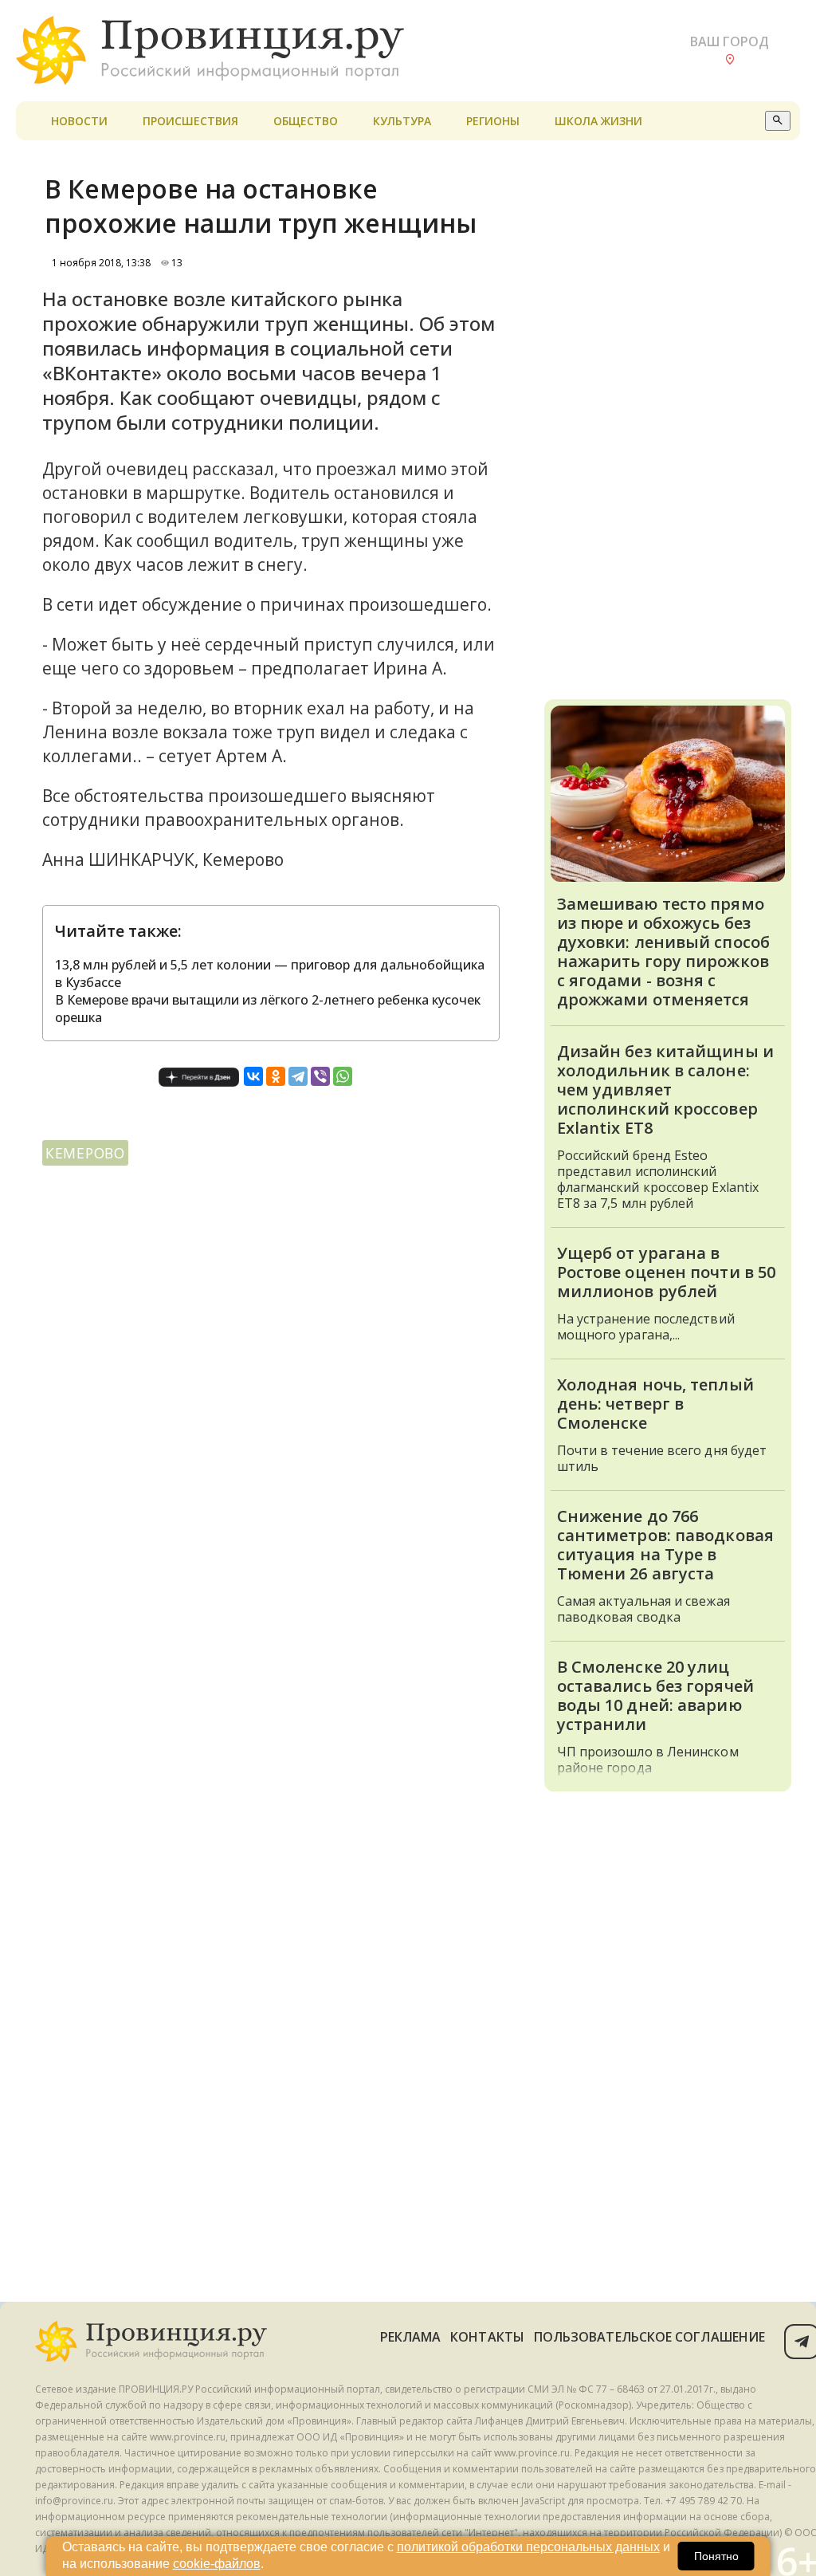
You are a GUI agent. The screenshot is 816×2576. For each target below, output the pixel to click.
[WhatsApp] (343, 1076)
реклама (411, 2337)
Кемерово (85, 1153)
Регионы (493, 121)
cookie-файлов (217, 2564)
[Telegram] (298, 1076)
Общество (306, 121)
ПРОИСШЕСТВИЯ (190, 121)
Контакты (487, 2337)
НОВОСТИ (79, 121)
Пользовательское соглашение (649, 2337)
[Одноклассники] (276, 1076)
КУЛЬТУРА (402, 121)
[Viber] (320, 1076)
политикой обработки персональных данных (528, 2547)
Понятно (716, 2556)
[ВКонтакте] (253, 1076)
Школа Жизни (598, 121)
